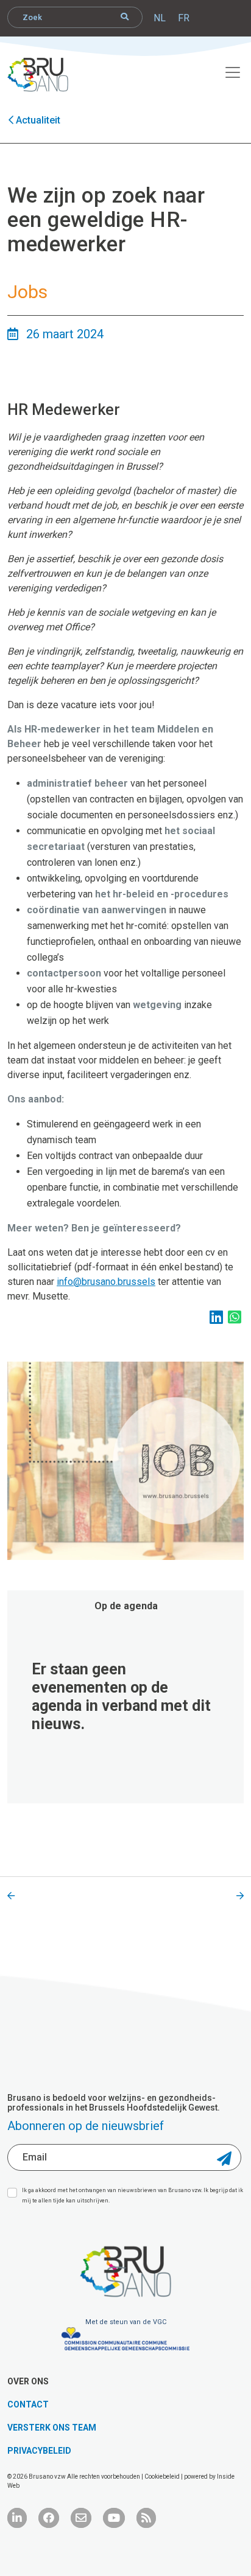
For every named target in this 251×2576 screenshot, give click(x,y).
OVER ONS (28, 2381)
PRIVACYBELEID (39, 2451)
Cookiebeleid (163, 2477)
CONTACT (28, 2404)
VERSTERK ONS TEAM (52, 2428)
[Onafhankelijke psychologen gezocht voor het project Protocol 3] (11, 1896)
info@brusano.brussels (106, 1282)
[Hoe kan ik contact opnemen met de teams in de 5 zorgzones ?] (240, 1896)
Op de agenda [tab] (126, 1606)
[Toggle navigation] (226, 71)
